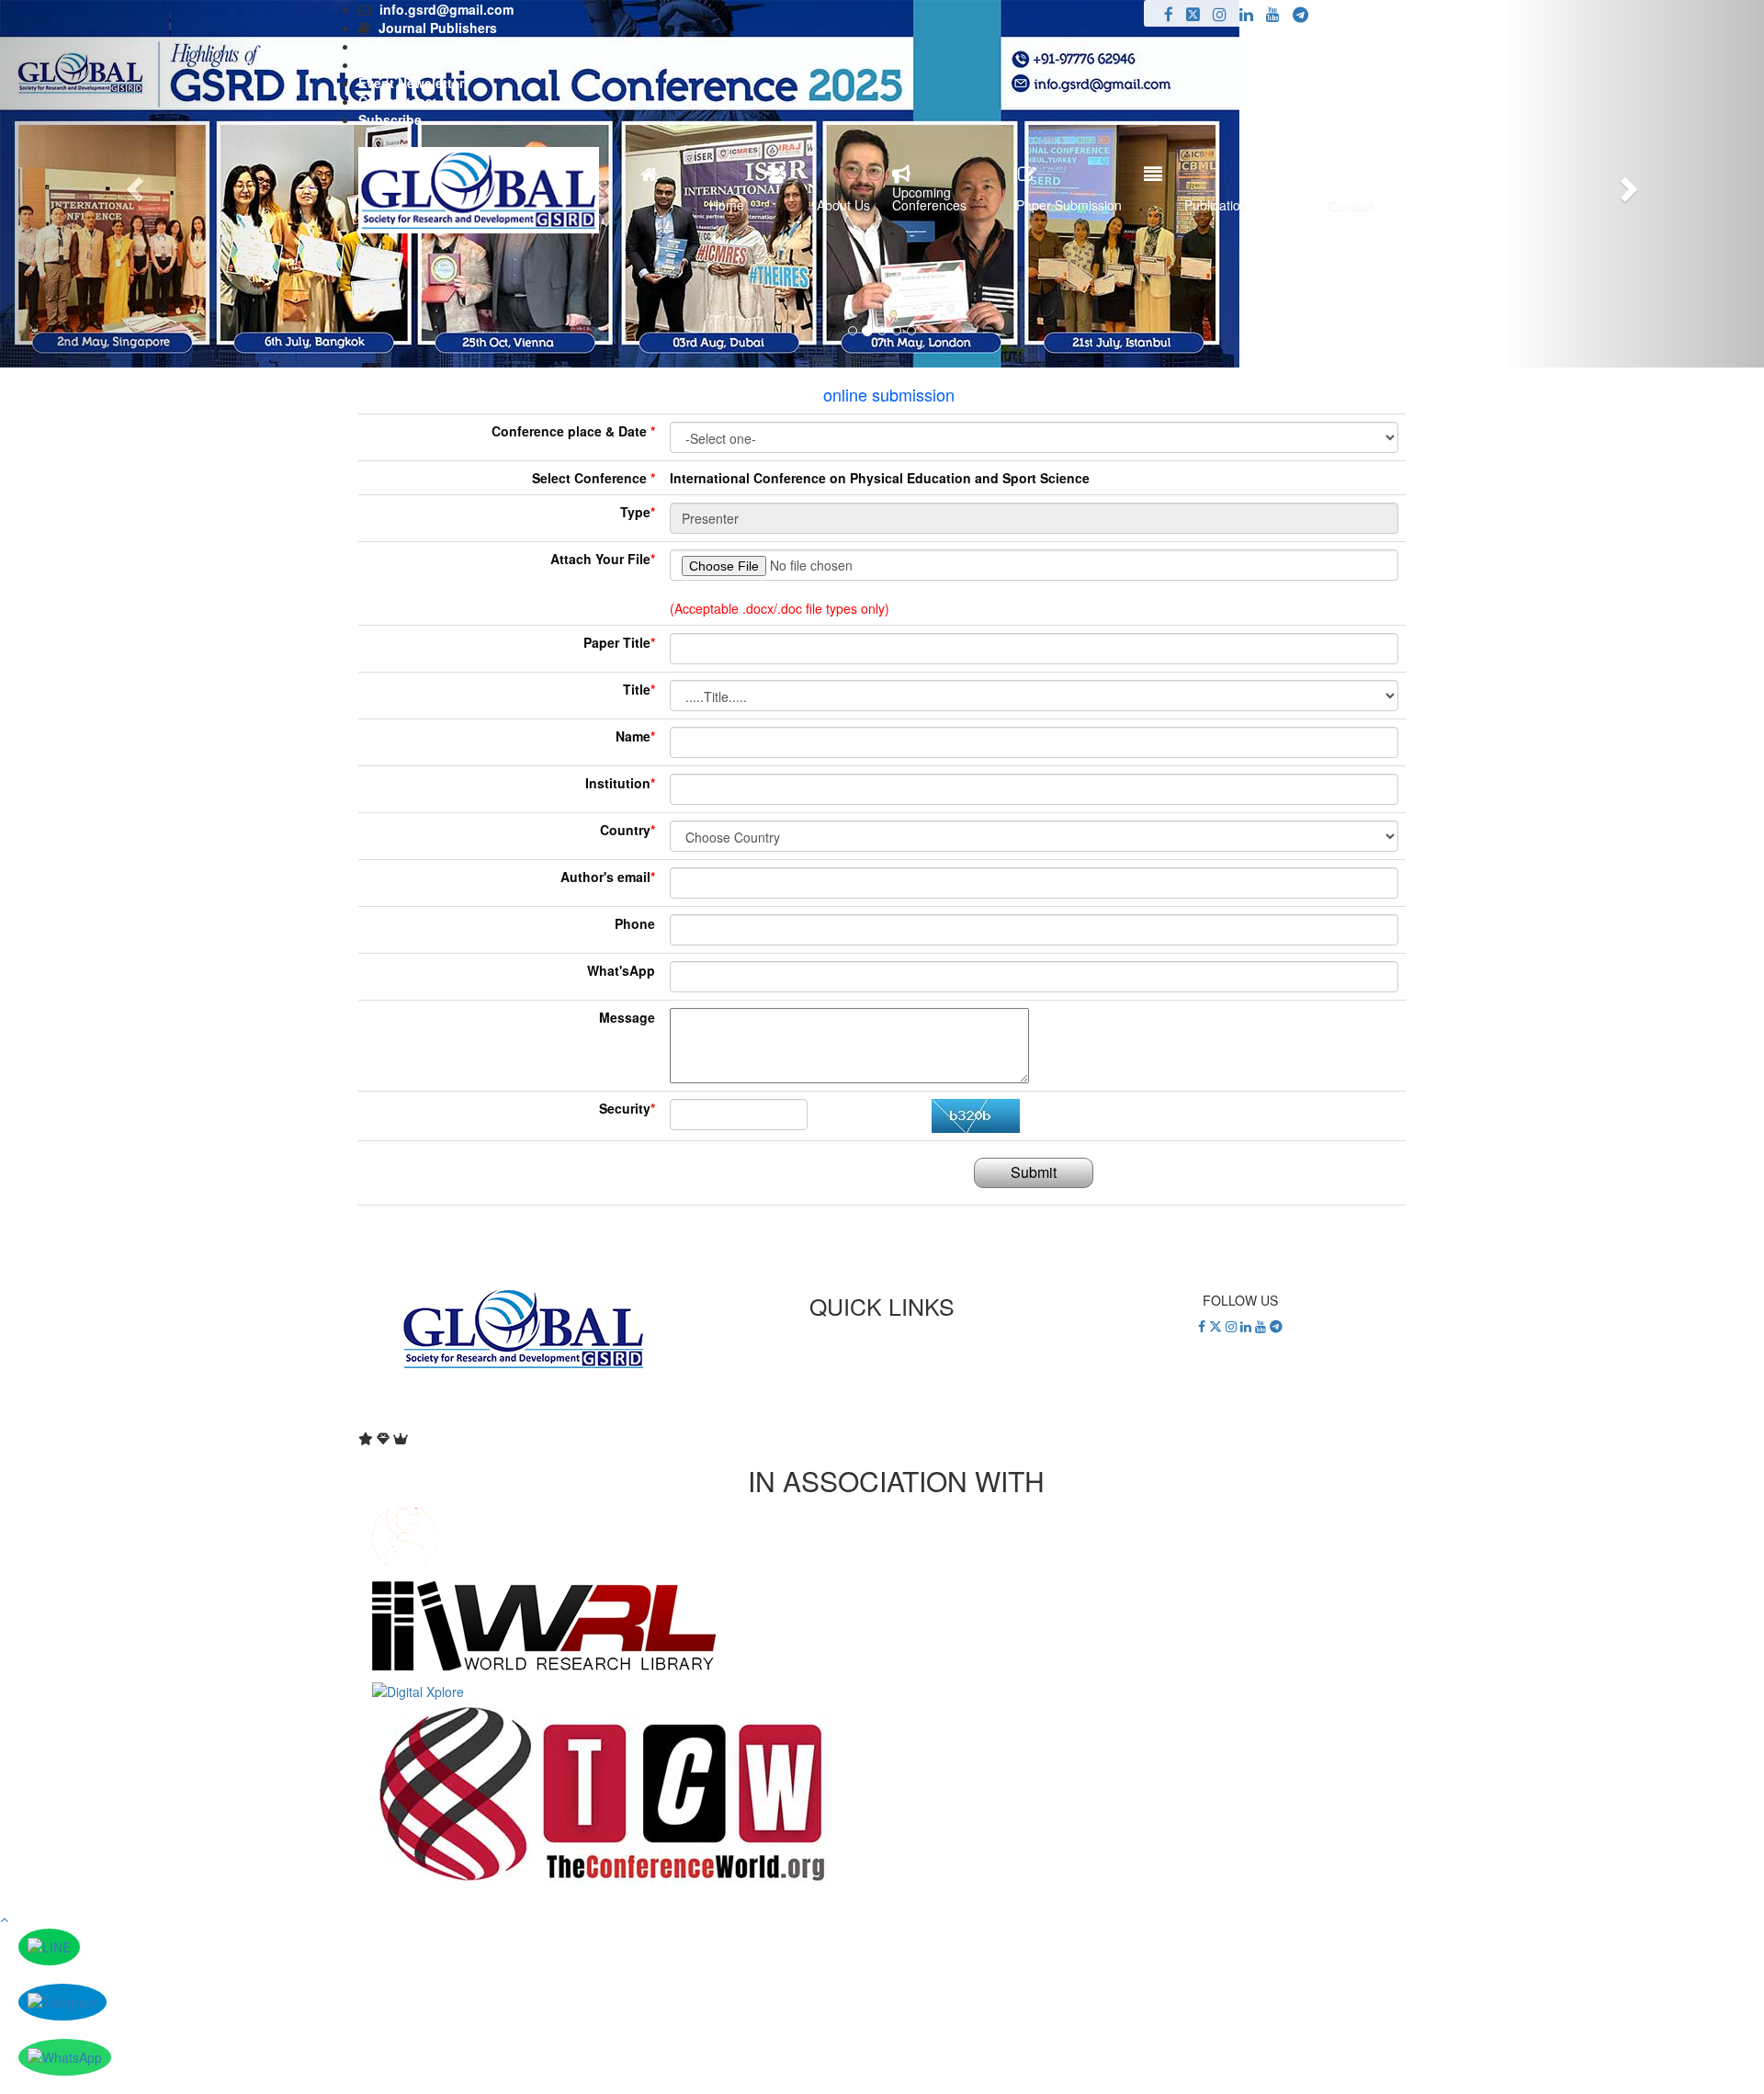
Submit (1034, 1172)
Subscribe (390, 119)
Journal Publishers (438, 28)
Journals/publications (882, 1374)
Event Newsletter (411, 83)
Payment (882, 1355)
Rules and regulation (882, 1410)
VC (367, 64)
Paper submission (882, 1337)
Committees (396, 101)
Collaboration (401, 46)
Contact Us (882, 1392)
